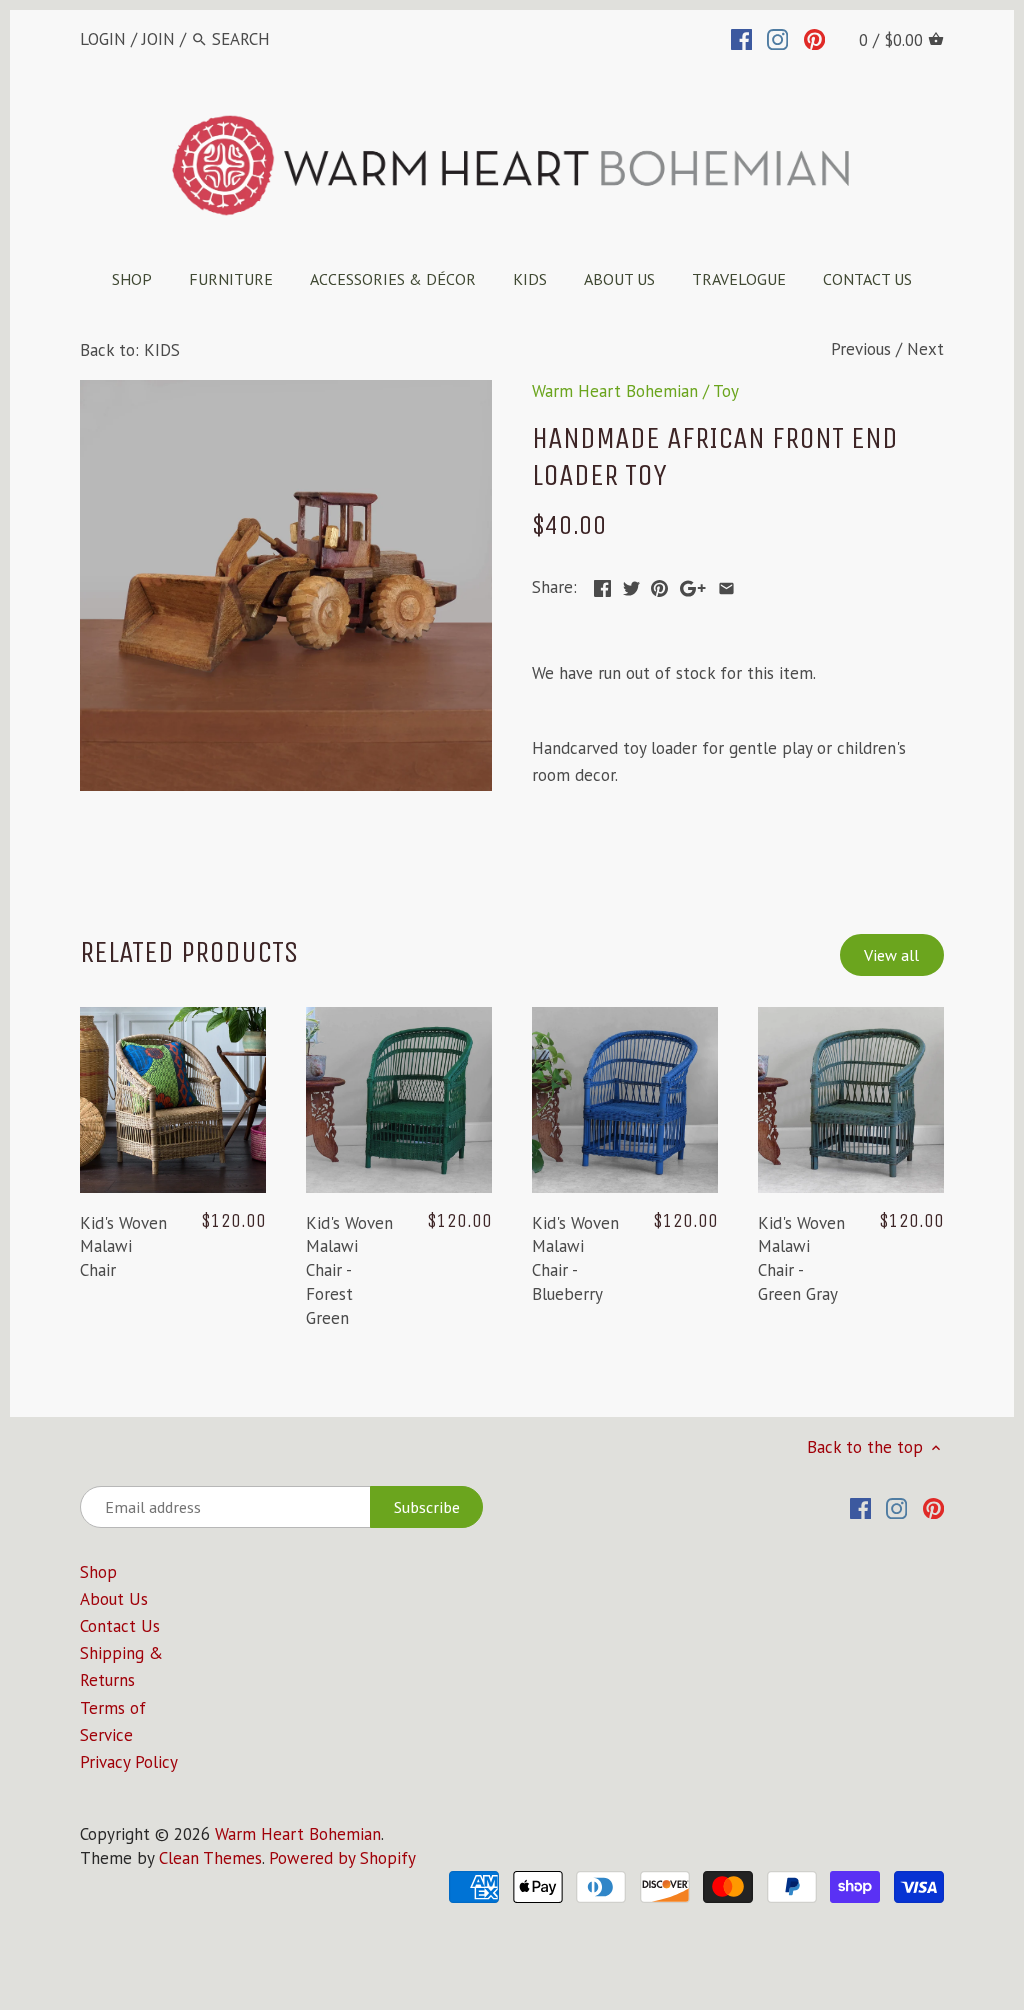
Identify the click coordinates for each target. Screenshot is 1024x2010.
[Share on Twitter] (631, 585)
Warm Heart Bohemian (615, 391)
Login (103, 39)
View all (891, 955)
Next (925, 349)
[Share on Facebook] (602, 585)
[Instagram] (777, 38)
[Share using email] (726, 585)
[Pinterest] (814, 38)
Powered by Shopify (342, 1858)
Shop (98, 1572)
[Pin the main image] (659, 585)
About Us (114, 1599)
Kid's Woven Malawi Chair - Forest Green (349, 1270)
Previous (861, 349)
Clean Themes (210, 1858)
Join (158, 39)
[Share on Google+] (693, 585)
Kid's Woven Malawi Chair (123, 1247)
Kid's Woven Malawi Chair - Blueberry (575, 1258)
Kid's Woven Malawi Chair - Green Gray (801, 1258)
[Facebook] (741, 38)
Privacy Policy (129, 1762)
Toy (726, 391)
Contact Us (120, 1626)
